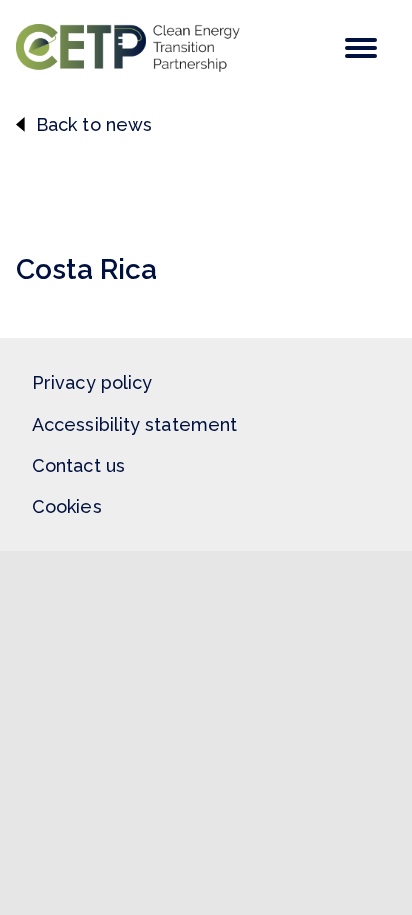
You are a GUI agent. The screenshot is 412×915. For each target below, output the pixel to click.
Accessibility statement (134, 424)
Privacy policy (92, 382)
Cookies (67, 506)
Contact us (78, 465)
